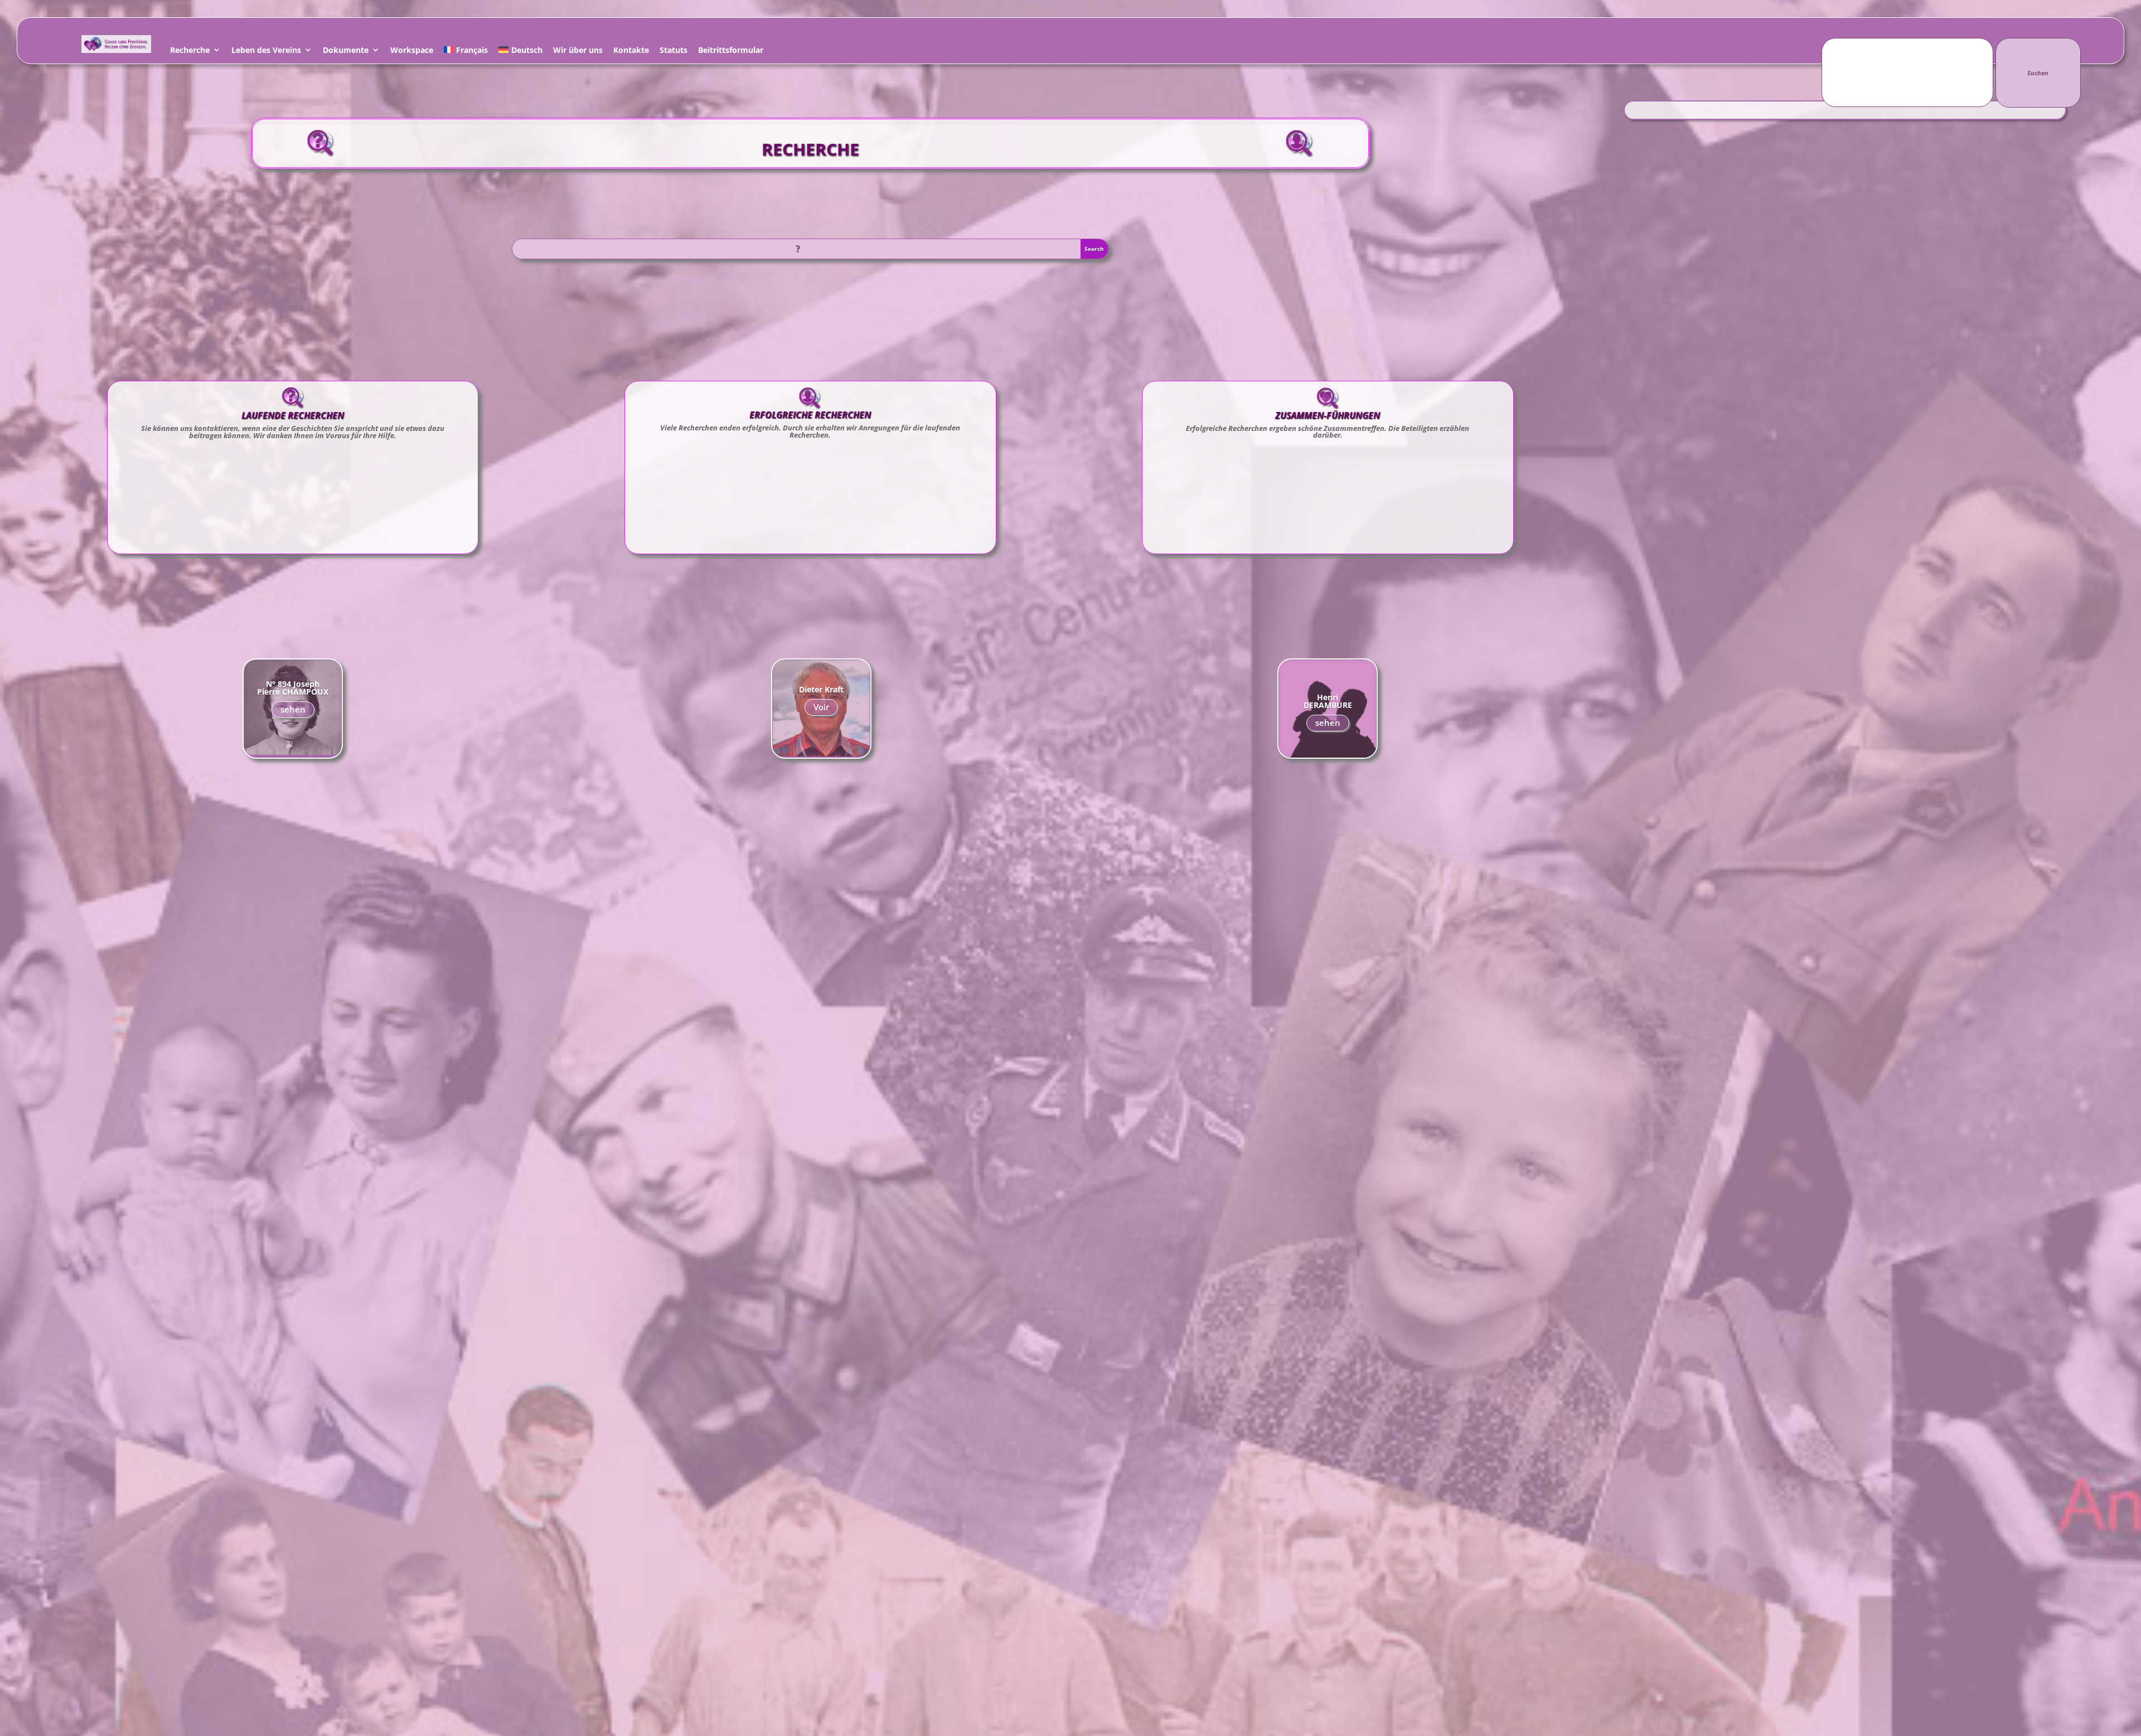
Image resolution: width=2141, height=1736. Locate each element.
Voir (821, 711)
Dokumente (346, 52)
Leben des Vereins (266, 52)
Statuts (674, 52)
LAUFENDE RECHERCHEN (293, 415)
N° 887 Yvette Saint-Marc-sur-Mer (293, 688)
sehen (293, 714)
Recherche (190, 52)
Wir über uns (578, 52)
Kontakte (631, 52)
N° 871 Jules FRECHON (821, 689)
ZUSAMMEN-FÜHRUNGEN (1328, 415)
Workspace (412, 52)
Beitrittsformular (731, 52)
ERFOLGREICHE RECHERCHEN (810, 415)
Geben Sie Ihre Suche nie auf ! (1328, 700)
